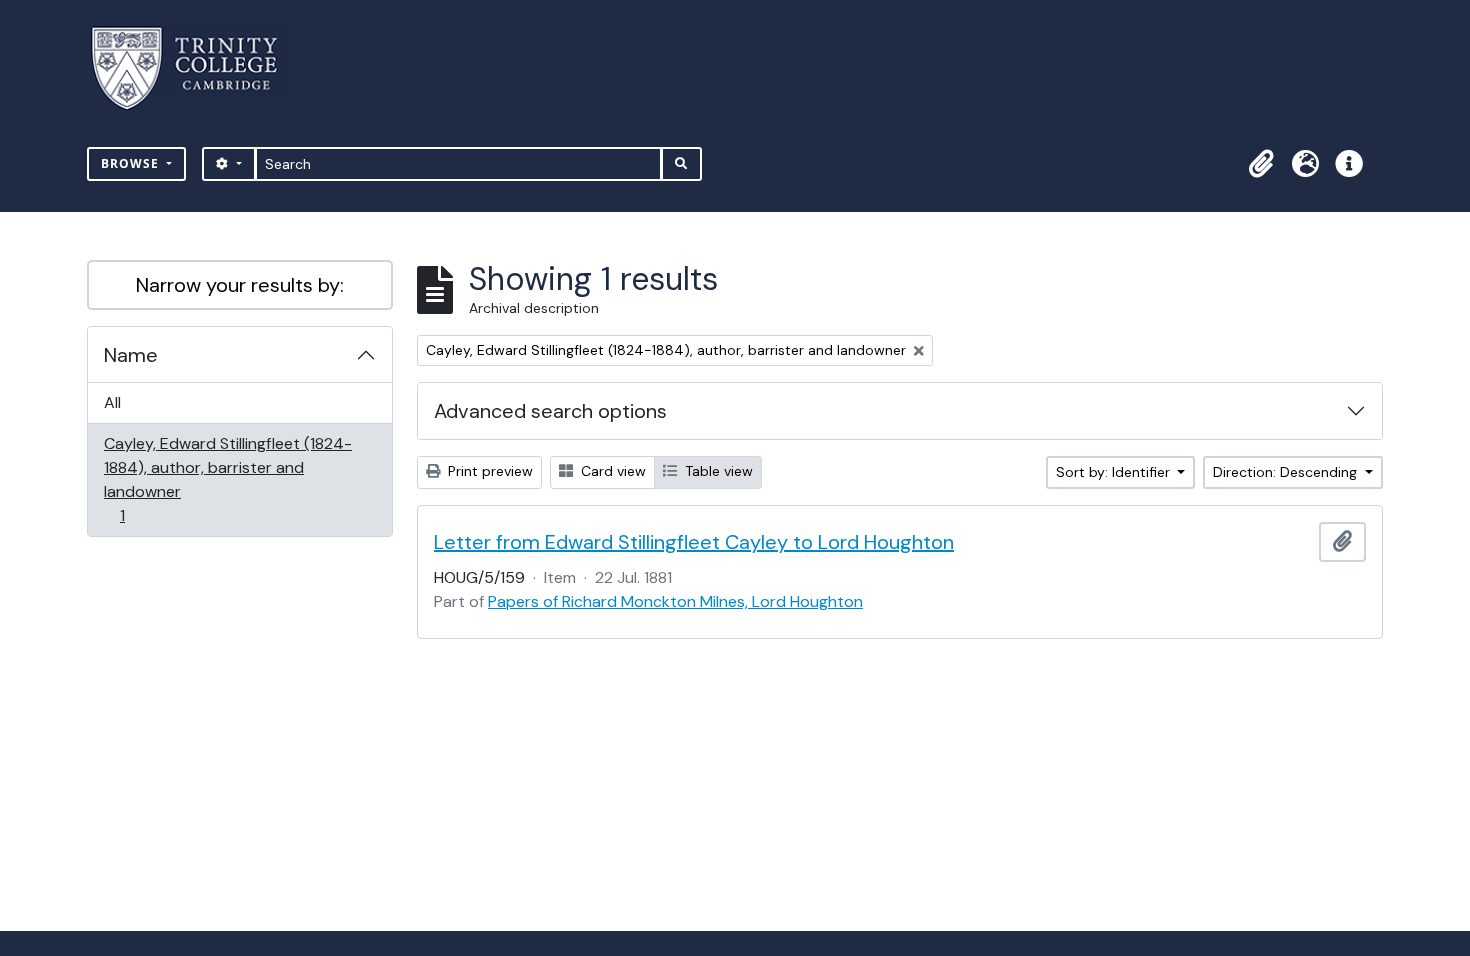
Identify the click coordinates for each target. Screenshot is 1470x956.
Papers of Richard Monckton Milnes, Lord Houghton (675, 601)
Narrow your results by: (240, 285)
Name (131, 355)
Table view (717, 471)
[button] (1261, 164)
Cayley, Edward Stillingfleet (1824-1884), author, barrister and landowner (227, 479)
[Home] (196, 68)
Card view (611, 471)
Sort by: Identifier (1115, 472)
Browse (132, 163)
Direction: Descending (1287, 472)
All (112, 402)
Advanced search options (550, 411)
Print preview (488, 471)
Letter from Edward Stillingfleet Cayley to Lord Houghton (694, 542)
